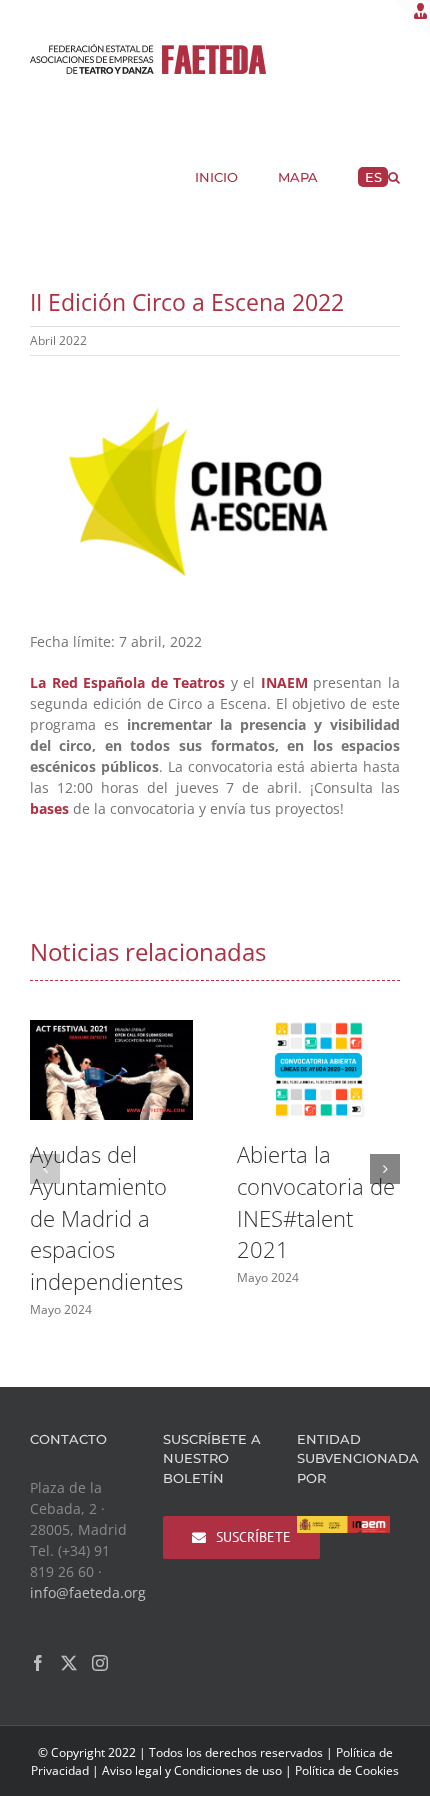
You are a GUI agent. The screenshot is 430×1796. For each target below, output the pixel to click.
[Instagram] (100, 1663)
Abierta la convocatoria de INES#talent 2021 (316, 1202)
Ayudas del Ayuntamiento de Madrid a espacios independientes (106, 1218)
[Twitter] (69, 1663)
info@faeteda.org (88, 1592)
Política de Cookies (347, 1770)
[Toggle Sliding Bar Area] (412, 18)
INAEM (284, 682)
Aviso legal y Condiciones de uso (192, 1770)
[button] (394, 175)
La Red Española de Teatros (127, 682)
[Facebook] (38, 1663)
